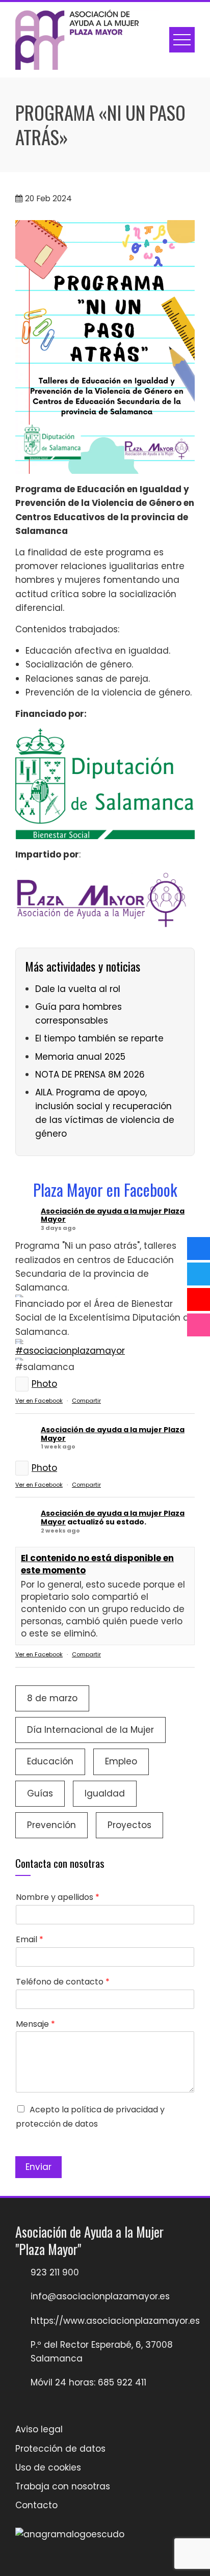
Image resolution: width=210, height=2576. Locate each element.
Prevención (51, 1825)
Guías (40, 1793)
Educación (50, 1761)
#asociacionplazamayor (70, 1351)
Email (30, 1940)
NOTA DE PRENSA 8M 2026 (90, 1075)
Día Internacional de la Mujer (90, 1730)
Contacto (36, 2505)
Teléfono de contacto (63, 1982)
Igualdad (105, 1793)
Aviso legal (39, 2429)
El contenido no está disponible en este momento (97, 1564)
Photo (44, 1384)
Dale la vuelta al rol (78, 989)
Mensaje (35, 2024)
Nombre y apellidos (58, 1898)
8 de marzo (52, 1698)
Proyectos (129, 1825)
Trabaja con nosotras (63, 2486)
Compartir (86, 1401)
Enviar (38, 2167)
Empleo (121, 1761)
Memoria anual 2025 (80, 1057)
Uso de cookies (48, 2467)
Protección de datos (60, 2449)
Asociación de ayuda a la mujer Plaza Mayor (113, 1215)
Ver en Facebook (39, 1401)
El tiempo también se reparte (99, 1038)
